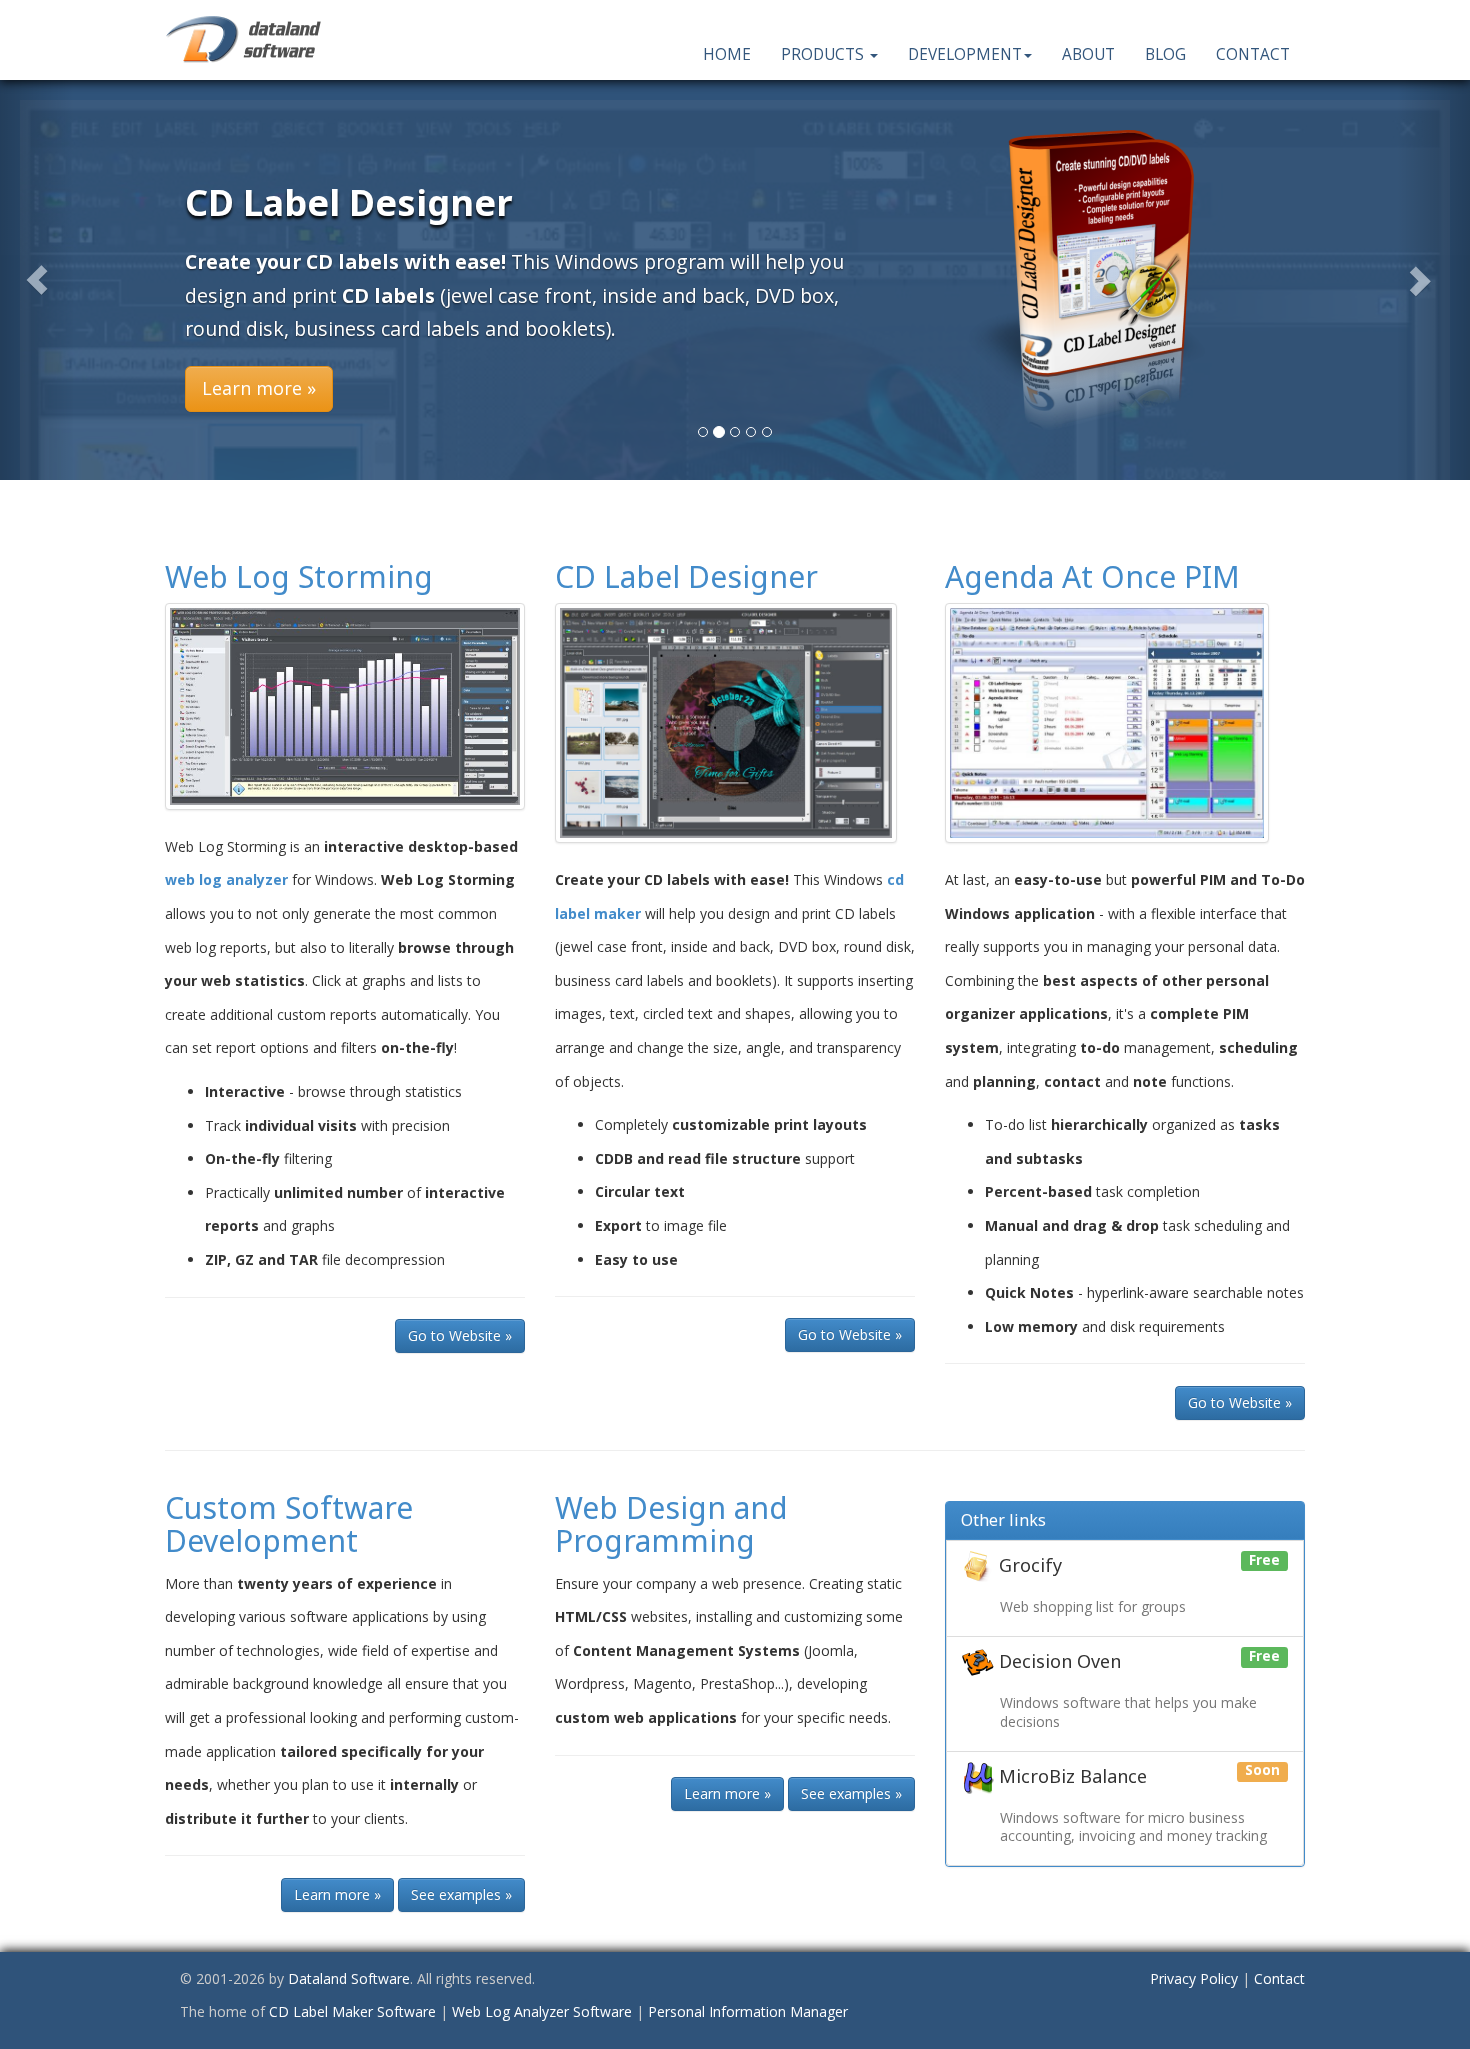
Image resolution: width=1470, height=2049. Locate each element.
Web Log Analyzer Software (542, 2011)
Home (727, 54)
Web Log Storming (299, 576)
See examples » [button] (461, 1894)
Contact (1253, 54)
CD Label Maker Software (352, 2011)
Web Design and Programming (671, 1524)
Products (824, 54)
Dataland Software (349, 1978)
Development (965, 54)
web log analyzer (226, 879)
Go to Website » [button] (460, 1335)
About (1088, 54)
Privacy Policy (1194, 1978)
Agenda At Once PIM (1092, 576)
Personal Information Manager (748, 2011)
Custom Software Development (289, 1524)
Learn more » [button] (259, 388)
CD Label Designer (686, 576)
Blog (1165, 54)
